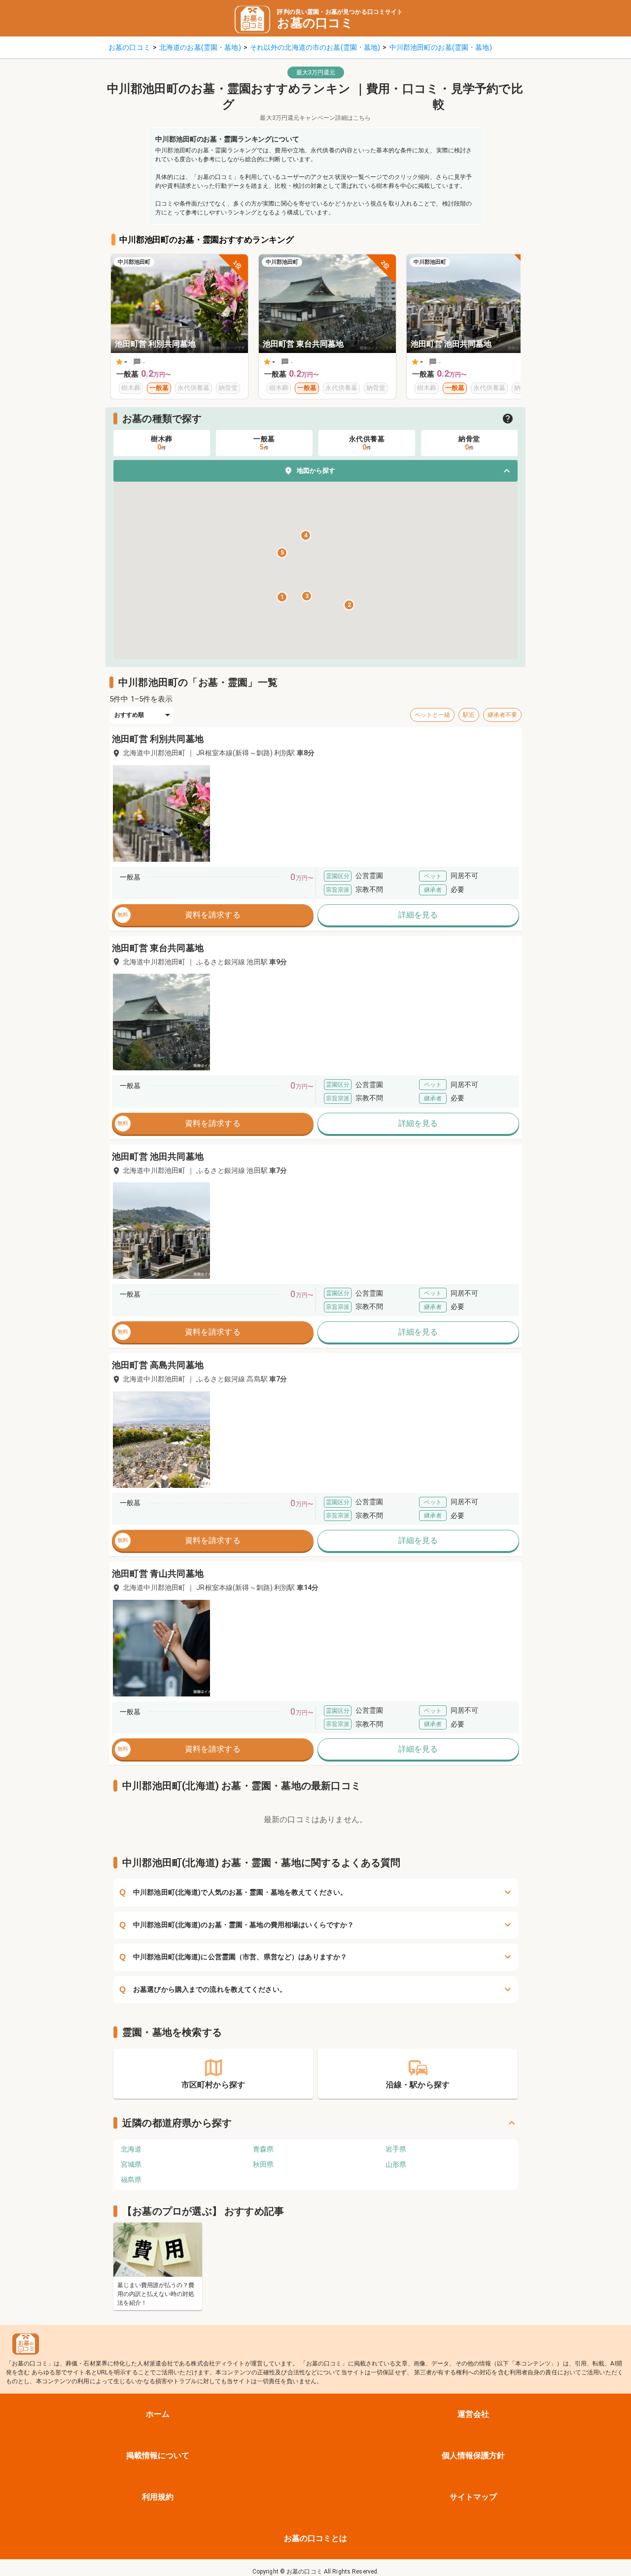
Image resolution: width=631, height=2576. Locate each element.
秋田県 (263, 2164)
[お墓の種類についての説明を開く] (508, 419)
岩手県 (396, 2149)
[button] (315, 471)
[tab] (162, 443)
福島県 (131, 2180)
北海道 (131, 2149)
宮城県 (131, 2164)
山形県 (396, 2164)
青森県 (263, 2149)
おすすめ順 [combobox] (129, 715)
